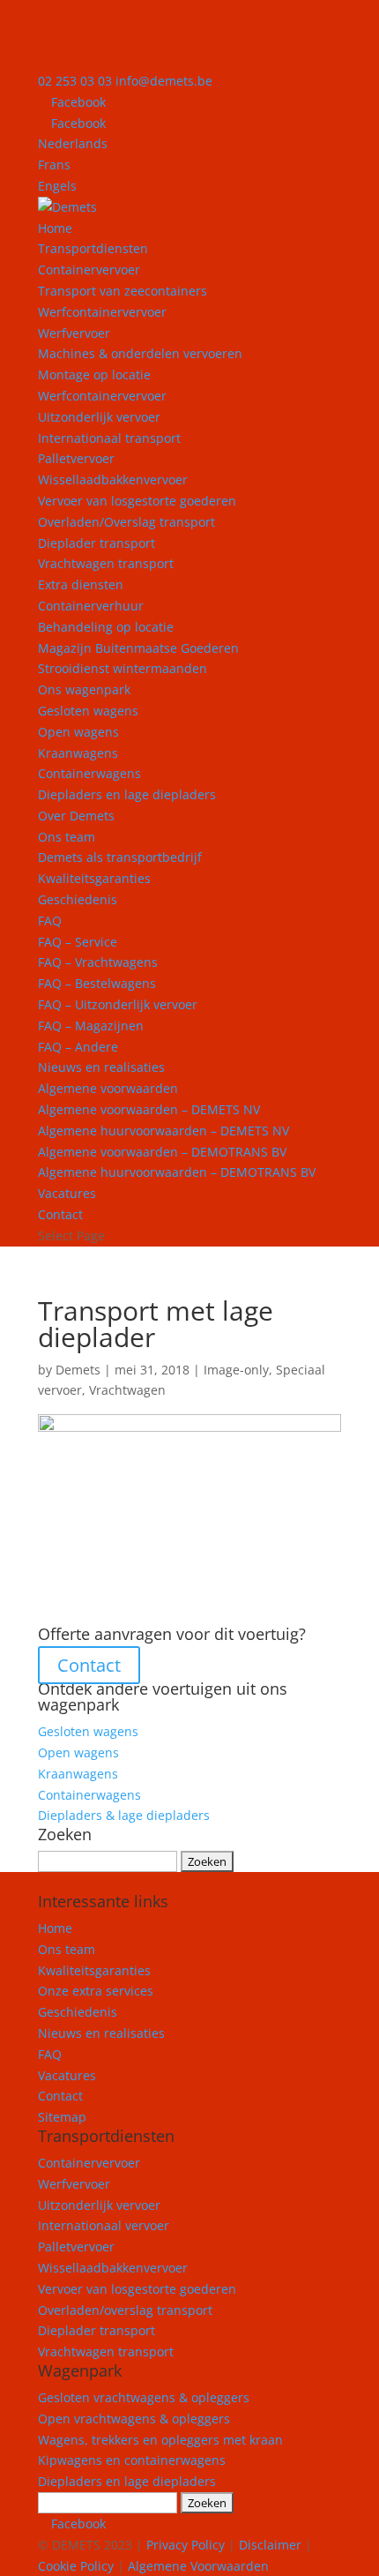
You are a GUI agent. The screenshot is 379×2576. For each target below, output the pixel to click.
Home (55, 228)
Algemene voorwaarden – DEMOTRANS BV (162, 1152)
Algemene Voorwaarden (198, 2566)
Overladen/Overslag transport (126, 522)
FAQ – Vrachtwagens (98, 962)
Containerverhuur (91, 606)
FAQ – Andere (78, 1047)
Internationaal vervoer (104, 2225)
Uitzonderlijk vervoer (99, 417)
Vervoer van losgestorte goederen (137, 501)
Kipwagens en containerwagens (132, 2460)
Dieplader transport (97, 543)
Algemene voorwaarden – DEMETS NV (149, 1109)
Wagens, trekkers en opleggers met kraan (160, 2440)
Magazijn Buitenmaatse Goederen (138, 648)
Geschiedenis (78, 899)
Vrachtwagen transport (106, 563)
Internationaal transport (109, 438)
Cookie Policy (76, 2566)
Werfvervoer (74, 2184)
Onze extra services (96, 1991)
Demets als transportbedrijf (120, 857)
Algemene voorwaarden (108, 1088)
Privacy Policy (186, 2545)
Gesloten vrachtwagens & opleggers (144, 2397)
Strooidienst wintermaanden (123, 668)
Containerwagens (89, 773)
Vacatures (67, 1193)
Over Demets (76, 816)
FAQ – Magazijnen (91, 1026)
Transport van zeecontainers (123, 291)
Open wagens (78, 732)
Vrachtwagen (127, 1390)
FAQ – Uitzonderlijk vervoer (118, 1004)
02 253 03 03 (75, 81)
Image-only (236, 1370)
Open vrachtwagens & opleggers (134, 2419)
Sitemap (62, 2117)
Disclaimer (270, 2545)
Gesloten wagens (88, 711)
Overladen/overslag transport (125, 2310)
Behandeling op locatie (106, 627)
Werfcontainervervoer (102, 312)
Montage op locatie (94, 374)
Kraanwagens (78, 753)
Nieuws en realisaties (101, 1067)
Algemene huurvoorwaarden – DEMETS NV (163, 1131)
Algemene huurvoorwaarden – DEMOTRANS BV (177, 1172)
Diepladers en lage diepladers (127, 794)
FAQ (50, 921)
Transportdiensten (93, 248)
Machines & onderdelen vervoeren (140, 353)
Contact (60, 1214)
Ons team (67, 837)
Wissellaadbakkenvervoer (113, 479)
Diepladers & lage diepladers (124, 1815)
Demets (78, 1370)
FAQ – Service (78, 942)
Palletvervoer (76, 458)
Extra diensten (81, 584)
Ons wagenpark (84, 689)
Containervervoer (89, 270)
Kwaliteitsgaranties (94, 878)
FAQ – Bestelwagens (97, 983)
